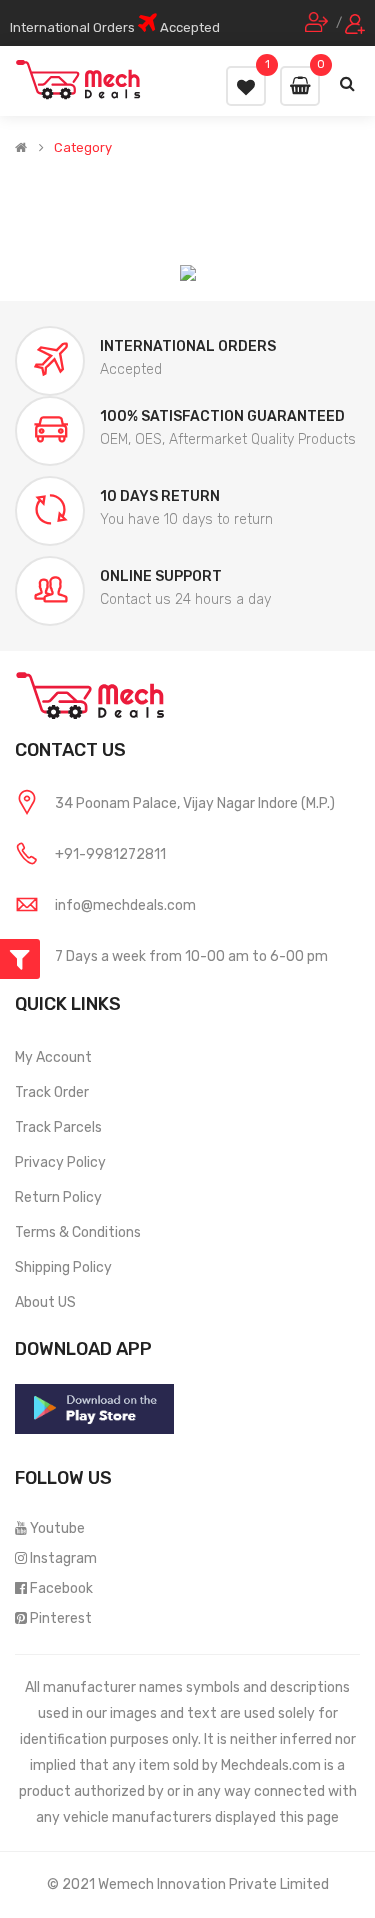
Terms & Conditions (78, 1232)
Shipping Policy (63, 1267)
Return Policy (58, 1197)
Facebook (61, 1588)
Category (83, 148)
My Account (53, 1057)
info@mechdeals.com (125, 905)
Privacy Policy (60, 1162)
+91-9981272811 (110, 854)
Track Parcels (58, 1127)
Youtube (57, 1528)
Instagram (63, 1558)
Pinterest (61, 1618)
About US (45, 1302)
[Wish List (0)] (246, 86)
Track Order (52, 1092)
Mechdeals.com (271, 1765)
